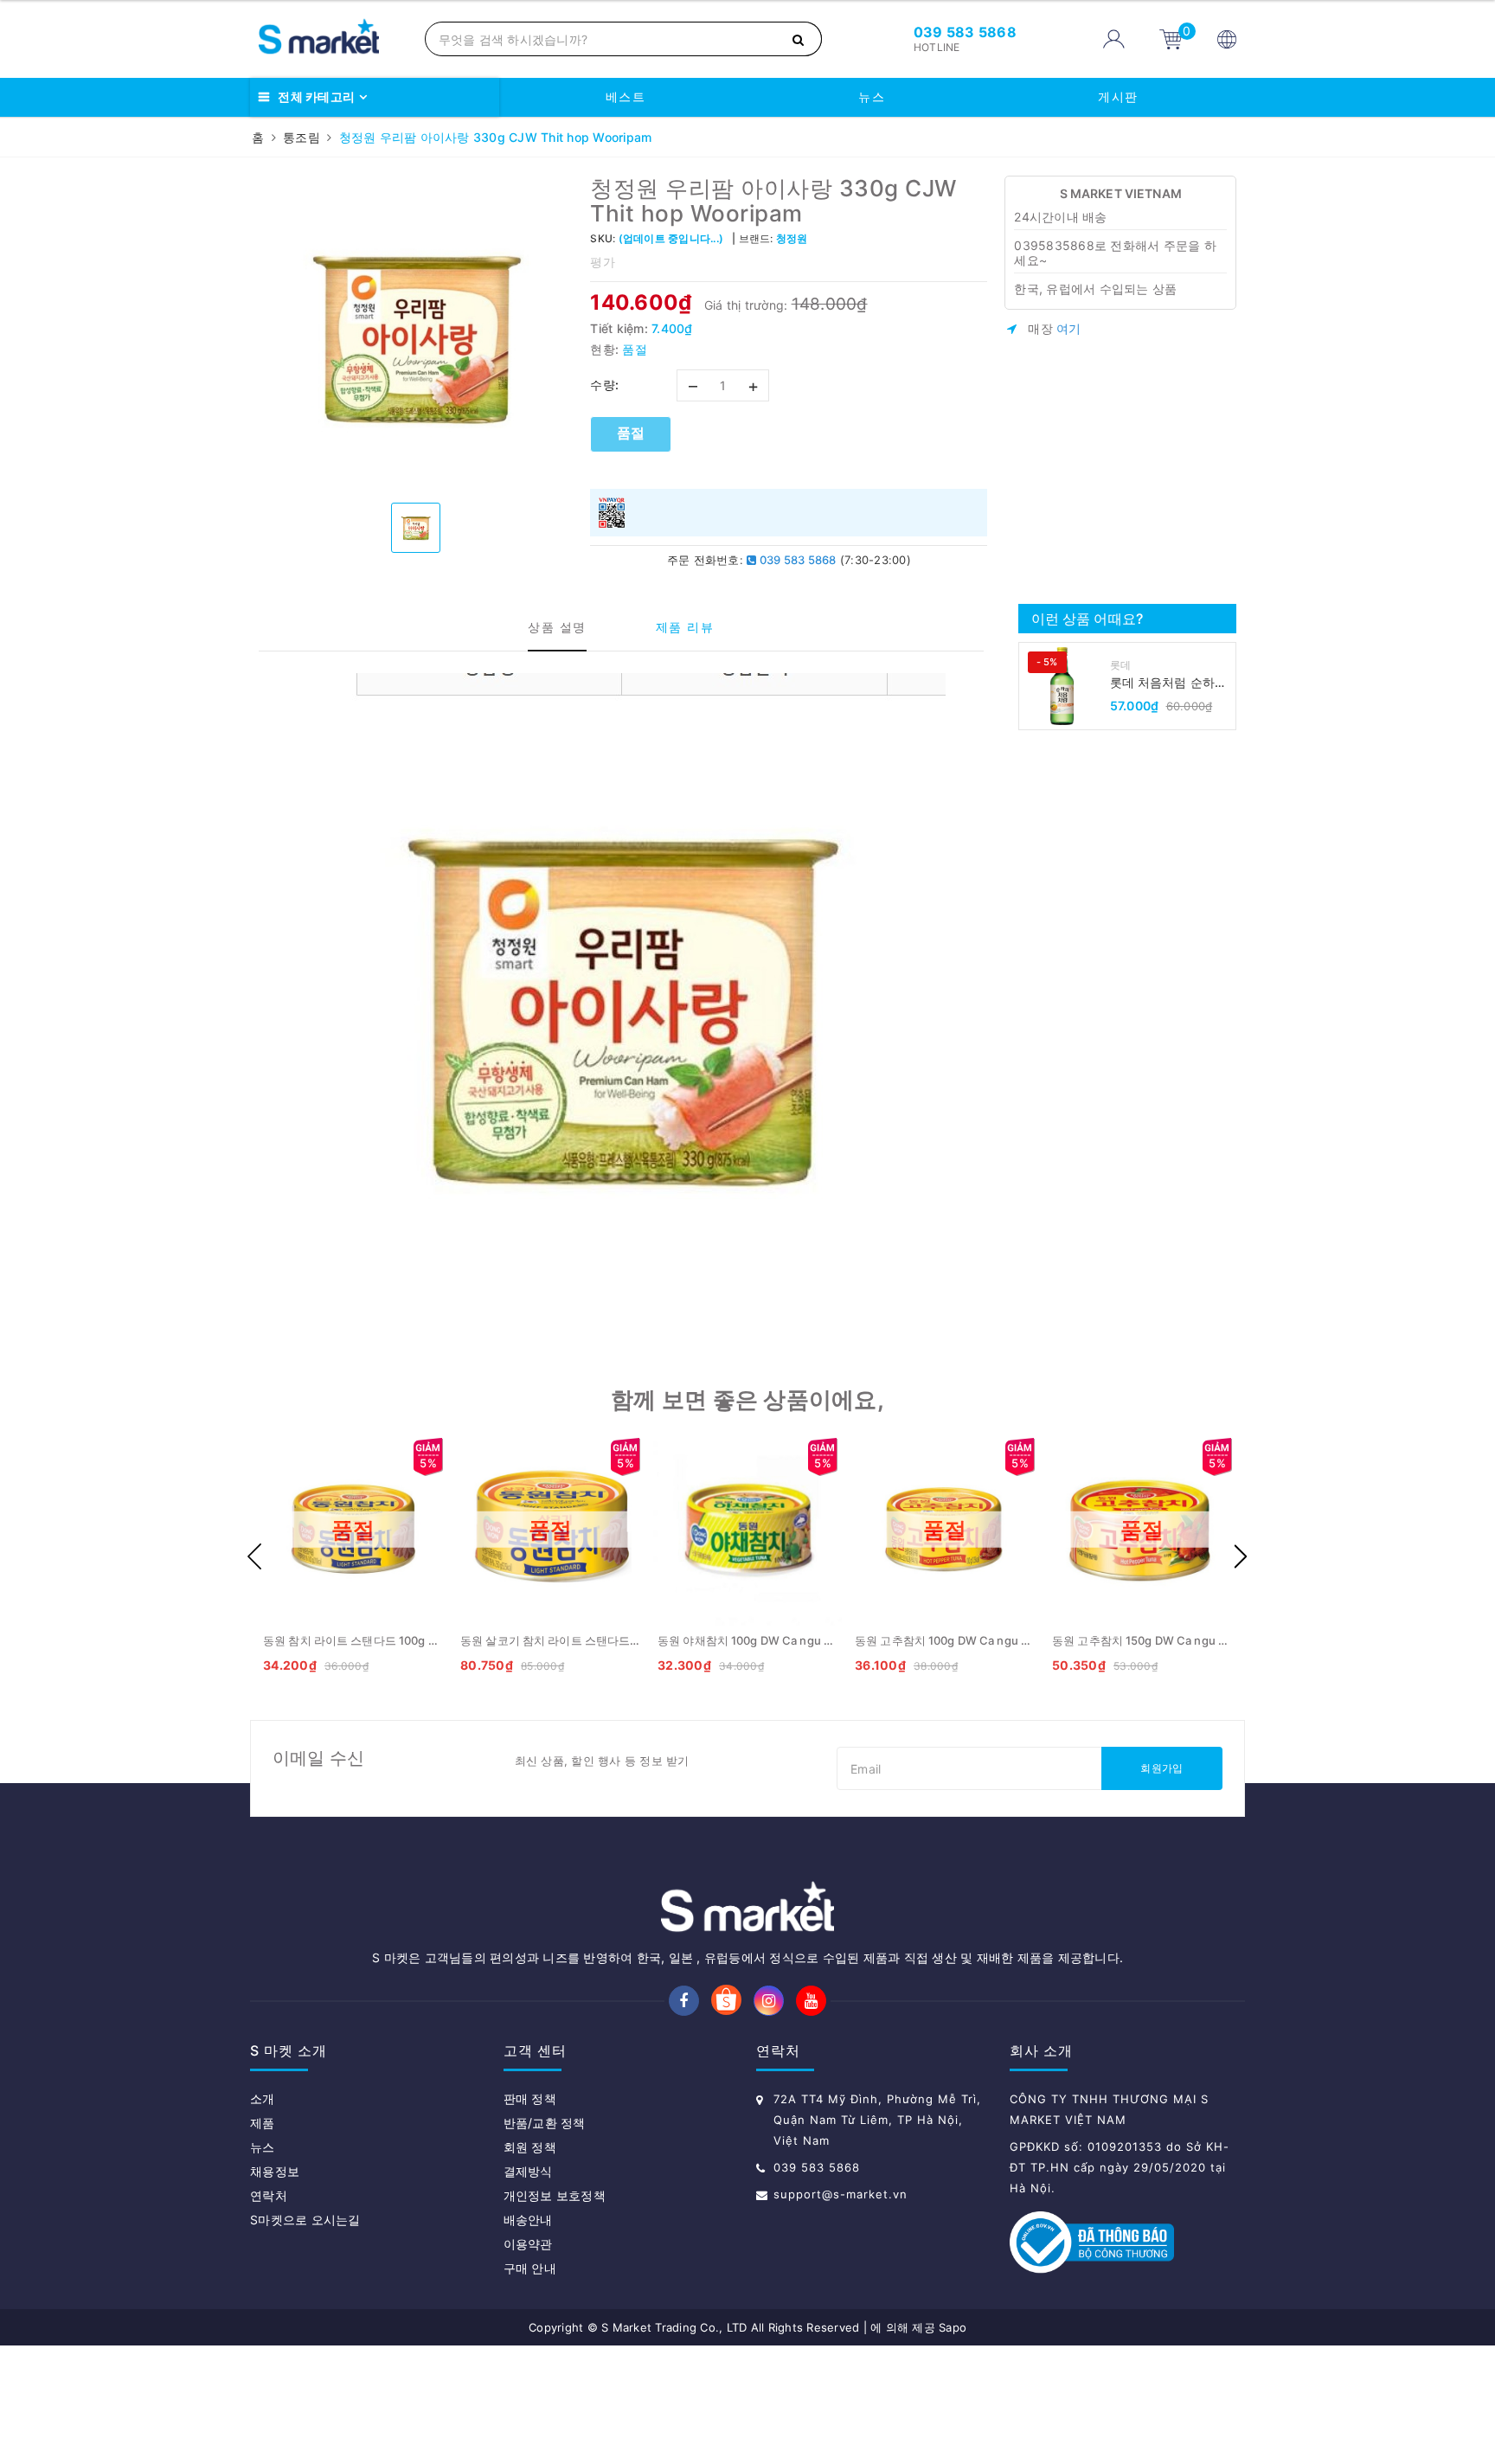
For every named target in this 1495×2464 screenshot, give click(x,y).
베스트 (626, 96)
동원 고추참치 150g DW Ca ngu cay (1144, 1640)
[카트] (1171, 38)
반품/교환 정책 (545, 2123)
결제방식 (528, 2171)
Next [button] (1241, 1556)
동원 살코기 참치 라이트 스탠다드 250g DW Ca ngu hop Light (619, 1640)
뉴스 (872, 96)
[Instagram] (769, 2001)
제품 (263, 2123)
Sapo (953, 2327)
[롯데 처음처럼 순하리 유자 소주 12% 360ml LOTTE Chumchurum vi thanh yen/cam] (1062, 686)
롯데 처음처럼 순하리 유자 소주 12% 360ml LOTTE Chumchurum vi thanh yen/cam (1171, 683)
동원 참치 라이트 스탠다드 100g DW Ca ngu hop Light (403, 1640)
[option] (416, 333)
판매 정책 (530, 2098)
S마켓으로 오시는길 (305, 2220)
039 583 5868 (796, 560)
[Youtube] (811, 2001)
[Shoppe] (726, 2002)
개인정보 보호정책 (555, 2195)
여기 (1069, 328)
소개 (263, 2098)
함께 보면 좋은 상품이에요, (747, 1399)
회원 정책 (530, 2147)
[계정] (1114, 39)
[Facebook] (684, 2001)
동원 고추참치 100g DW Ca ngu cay (947, 1640)
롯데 (1121, 665)
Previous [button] (254, 1556)
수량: (605, 385)
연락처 (269, 2195)
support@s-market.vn (841, 2194)
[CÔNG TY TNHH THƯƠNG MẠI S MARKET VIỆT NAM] (333, 39)
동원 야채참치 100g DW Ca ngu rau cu (757, 1640)
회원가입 (1161, 1768)
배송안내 (528, 2220)
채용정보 (275, 2171)
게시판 (1118, 96)
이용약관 (528, 2244)
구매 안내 (530, 2268)
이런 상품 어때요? (1088, 619)
